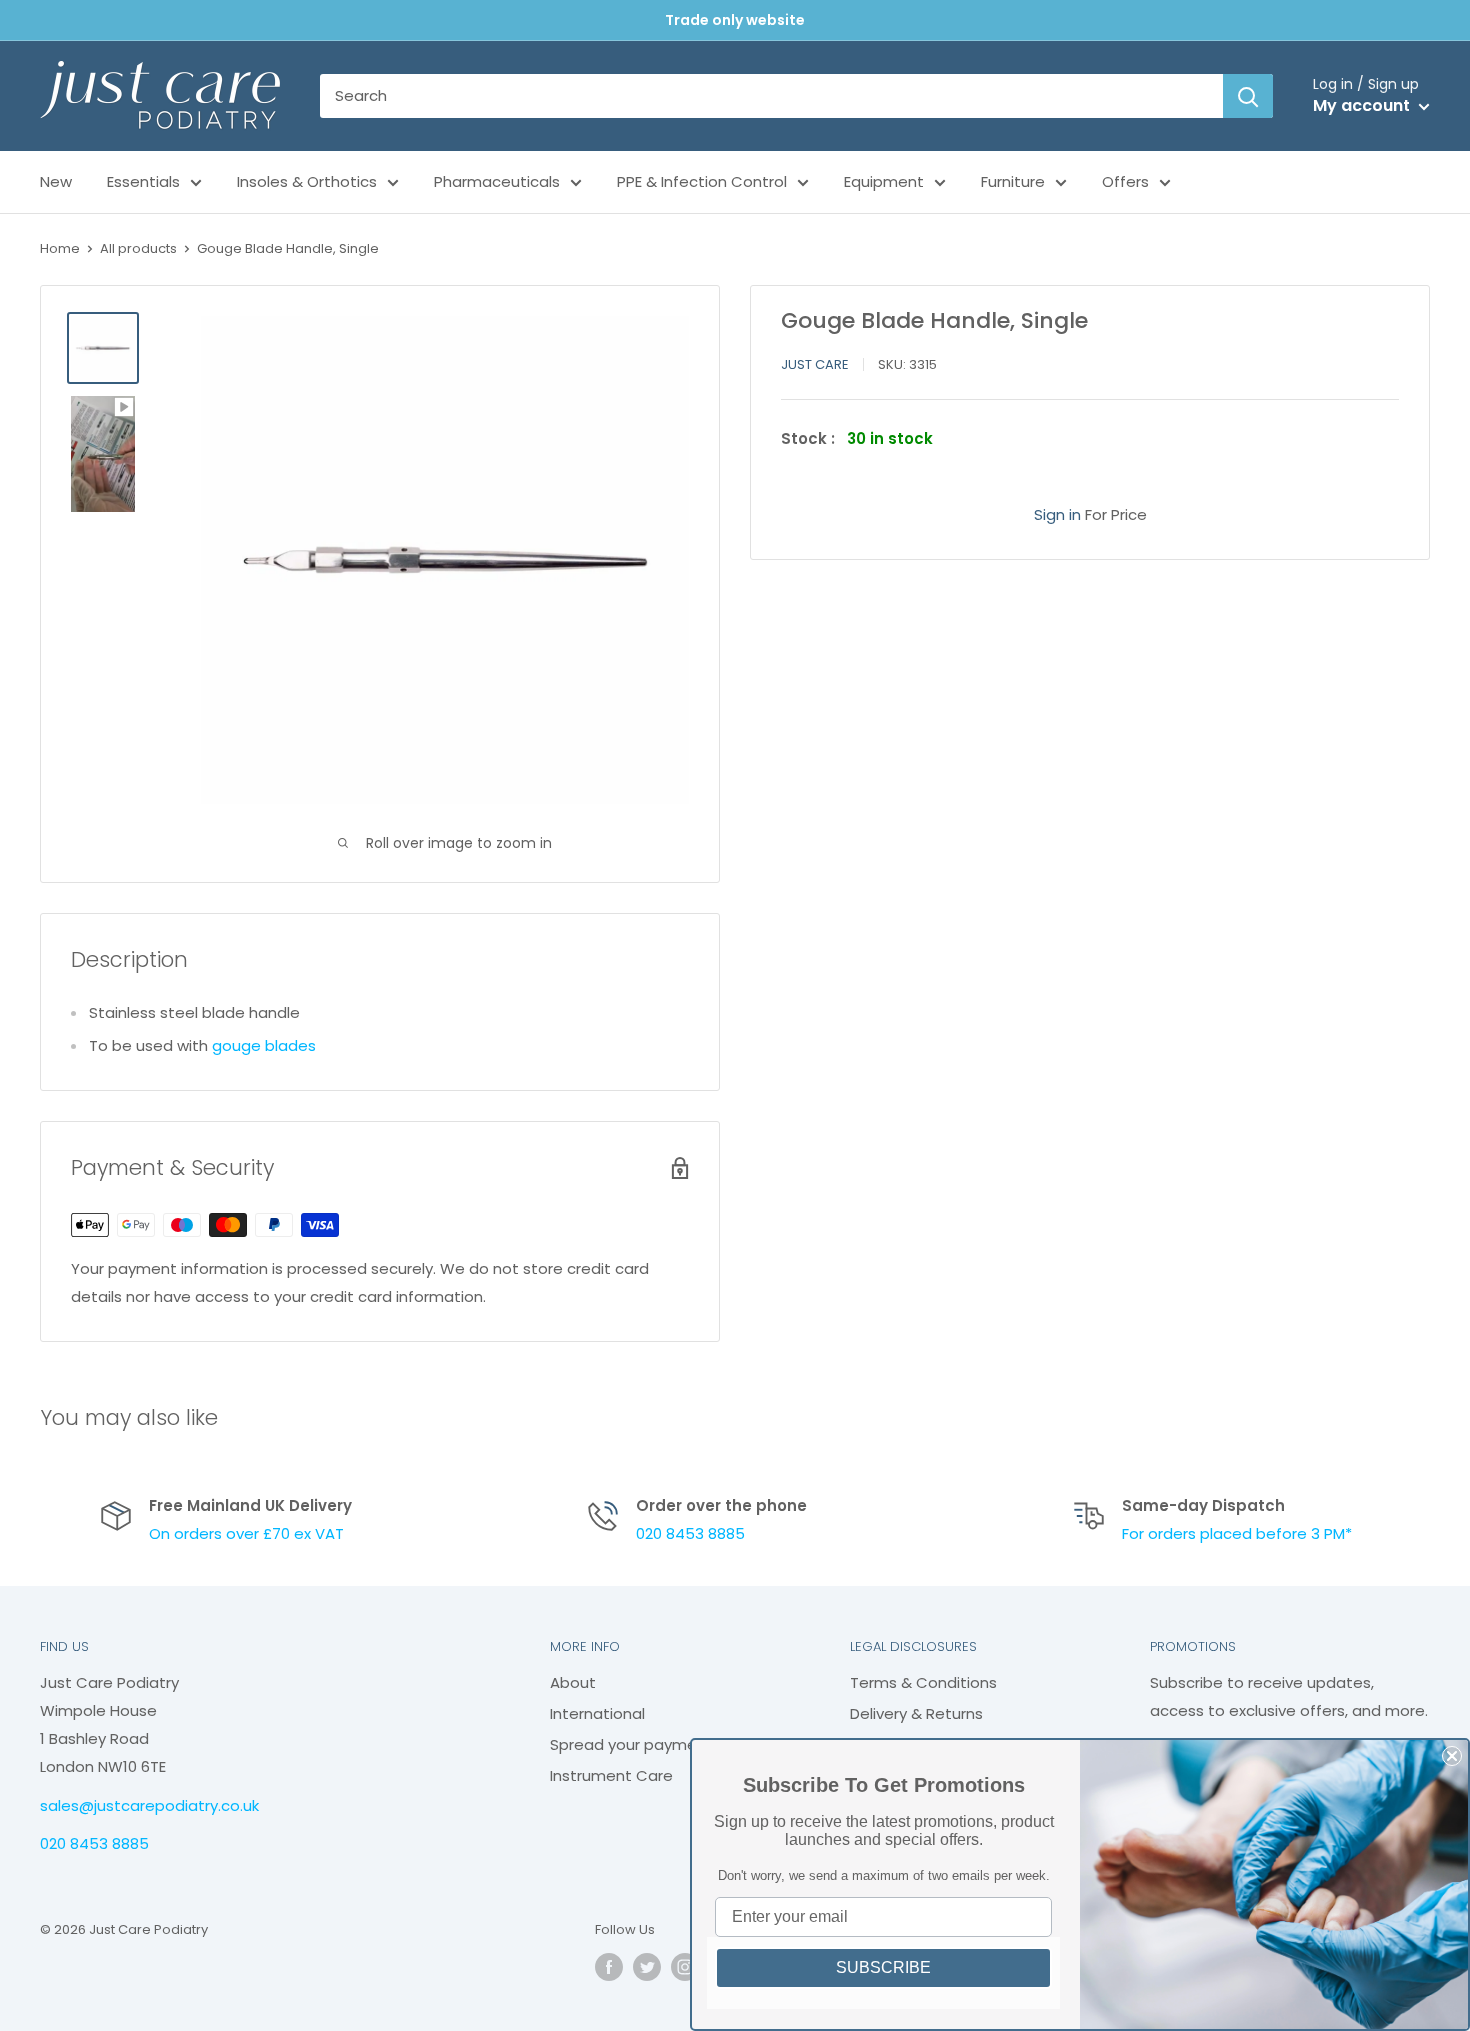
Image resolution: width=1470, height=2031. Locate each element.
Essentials (143, 181)
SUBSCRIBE (883, 1967)
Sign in (1057, 514)
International (597, 1713)
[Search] (1248, 96)
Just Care (815, 364)
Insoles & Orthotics (307, 181)
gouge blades (264, 1045)
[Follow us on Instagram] (685, 1967)
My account (1363, 105)
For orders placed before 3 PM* (1237, 1533)
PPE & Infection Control (702, 181)
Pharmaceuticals (497, 181)
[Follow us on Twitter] (647, 1967)
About (573, 1682)
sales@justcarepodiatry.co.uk (149, 1805)
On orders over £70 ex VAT (246, 1533)
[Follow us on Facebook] (609, 1967)
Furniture (1013, 181)
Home (60, 248)
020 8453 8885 (690, 1533)
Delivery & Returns (916, 1713)
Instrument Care (611, 1775)
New (56, 181)
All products (138, 248)
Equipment (884, 181)
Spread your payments (635, 1744)
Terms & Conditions (923, 1682)
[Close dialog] (1452, 1756)
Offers (1125, 181)
